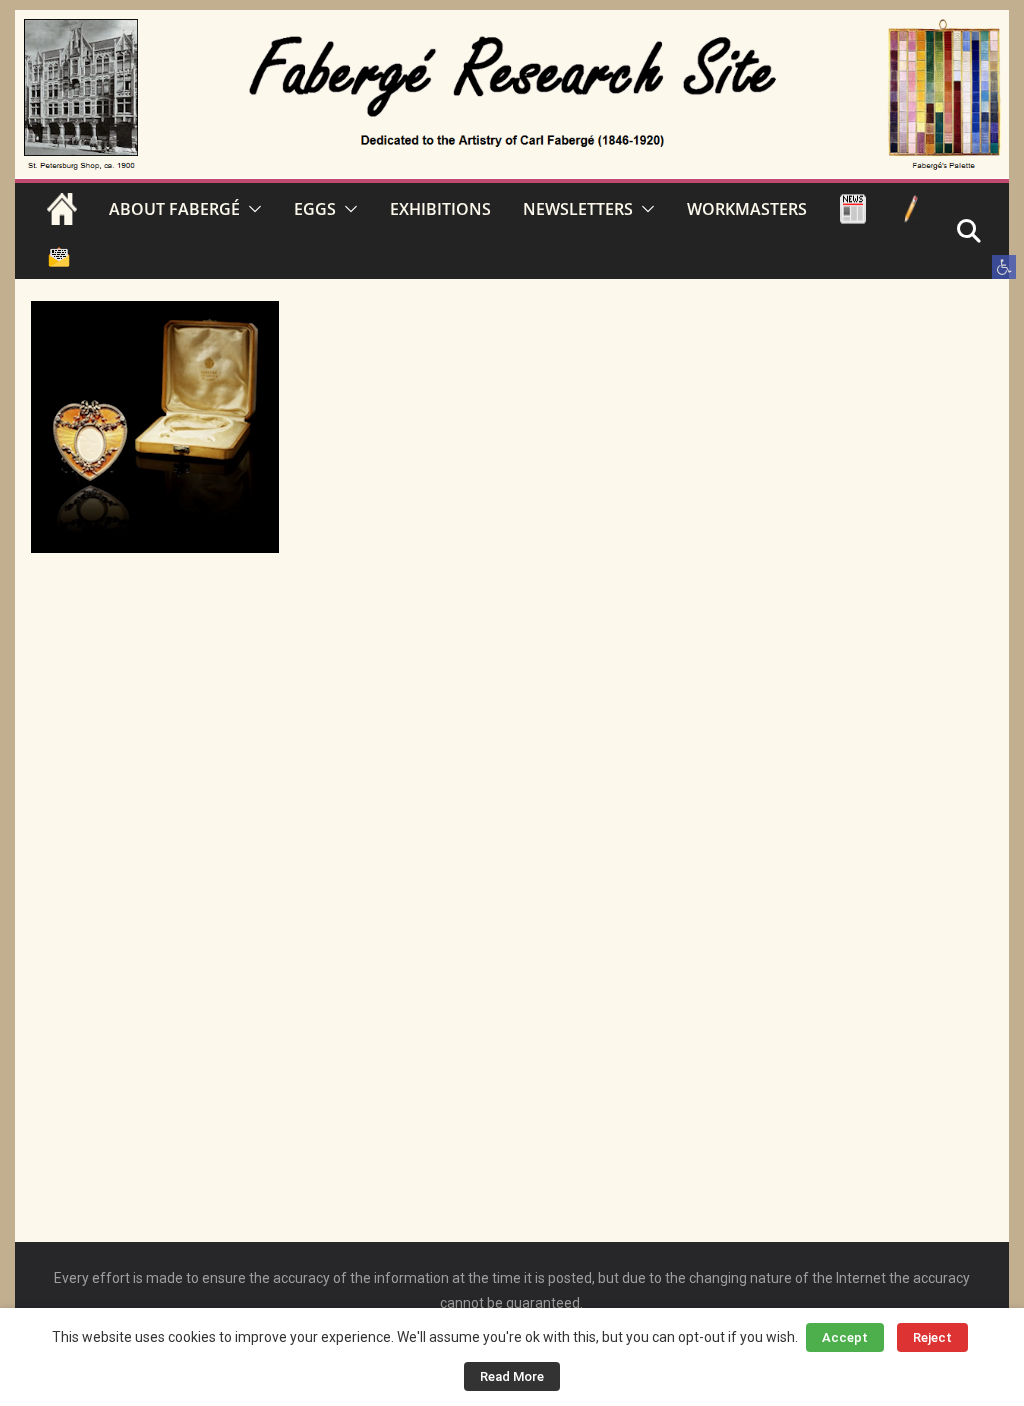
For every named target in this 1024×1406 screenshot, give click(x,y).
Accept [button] (845, 1337)
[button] (1004, 267)
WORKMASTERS (747, 209)
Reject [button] (932, 1337)
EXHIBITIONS (440, 209)
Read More (512, 1376)
